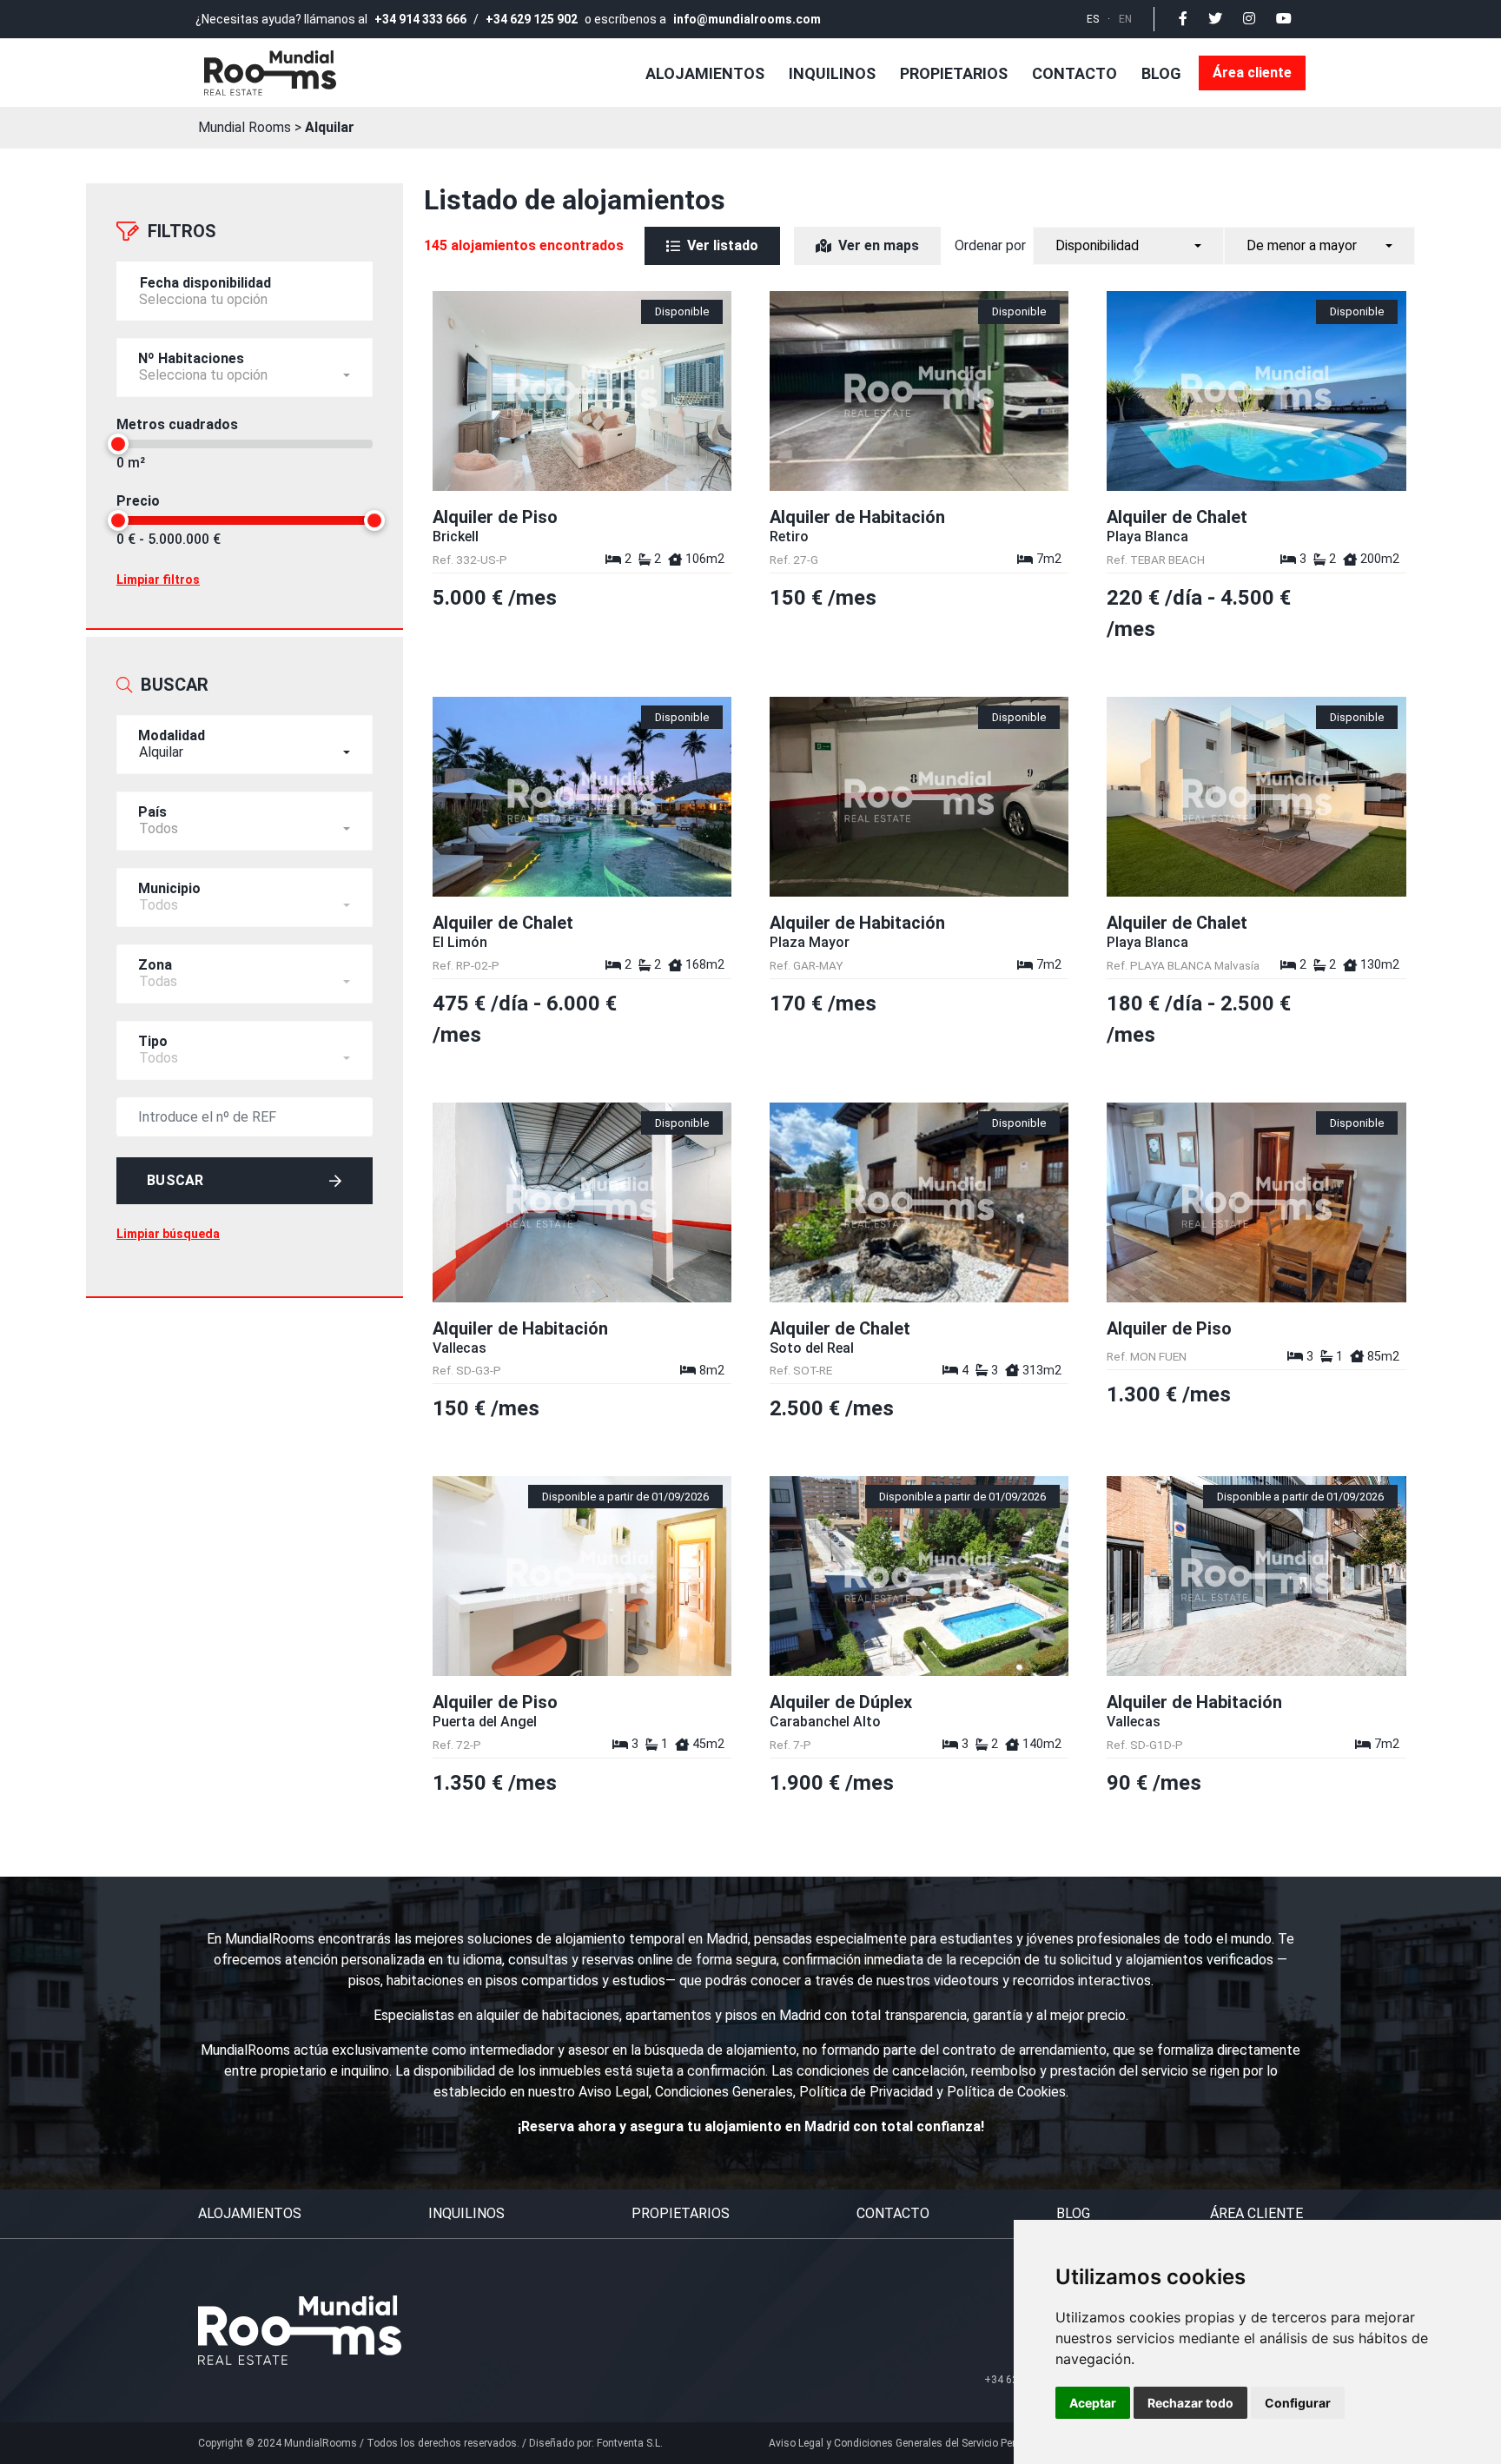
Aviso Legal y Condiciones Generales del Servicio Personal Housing (927, 2443)
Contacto (1075, 73)
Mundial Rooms (245, 127)
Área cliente (1252, 73)
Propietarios (954, 73)
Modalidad (172, 735)
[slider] (118, 444)
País (152, 812)
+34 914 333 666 (420, 19)
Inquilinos (832, 73)
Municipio (169, 888)
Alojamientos (705, 73)
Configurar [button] (1298, 2403)
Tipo (153, 1041)
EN (1125, 19)
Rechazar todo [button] (1190, 2403)
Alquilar (330, 127)
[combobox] (245, 368)
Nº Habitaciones (191, 358)
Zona (155, 965)
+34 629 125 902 (532, 19)
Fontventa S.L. (630, 2443)
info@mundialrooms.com (747, 19)
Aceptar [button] (1093, 2403)
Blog (1161, 73)
